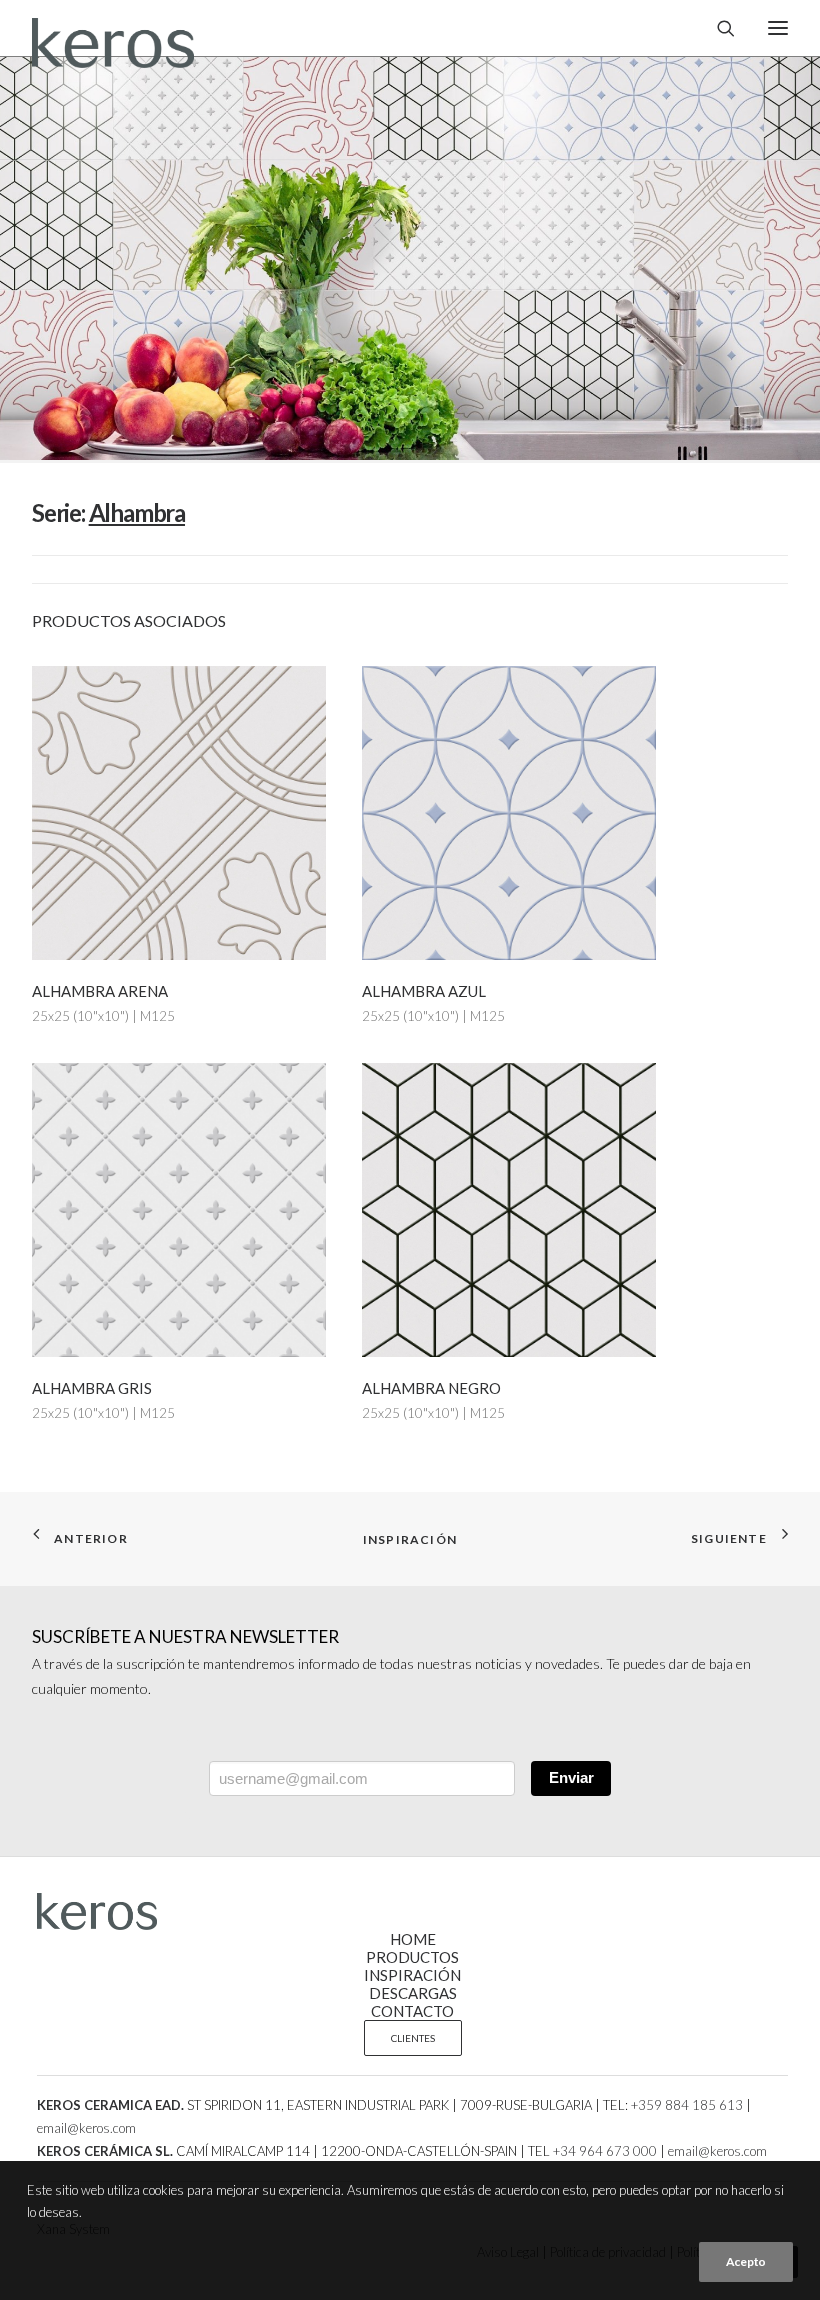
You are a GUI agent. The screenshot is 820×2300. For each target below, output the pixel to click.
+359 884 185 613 (687, 2105)
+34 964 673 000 (605, 2151)
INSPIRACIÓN (412, 1975)
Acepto (746, 2261)
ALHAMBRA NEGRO (431, 1388)
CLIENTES (413, 2038)
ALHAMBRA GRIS (92, 1388)
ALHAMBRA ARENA (100, 991)
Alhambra (137, 512)
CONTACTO (412, 2011)
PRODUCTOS (412, 1957)
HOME (413, 1939)
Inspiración (410, 1539)
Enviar (571, 1777)
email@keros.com (86, 2128)
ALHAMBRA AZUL (424, 991)
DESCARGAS (413, 1993)
